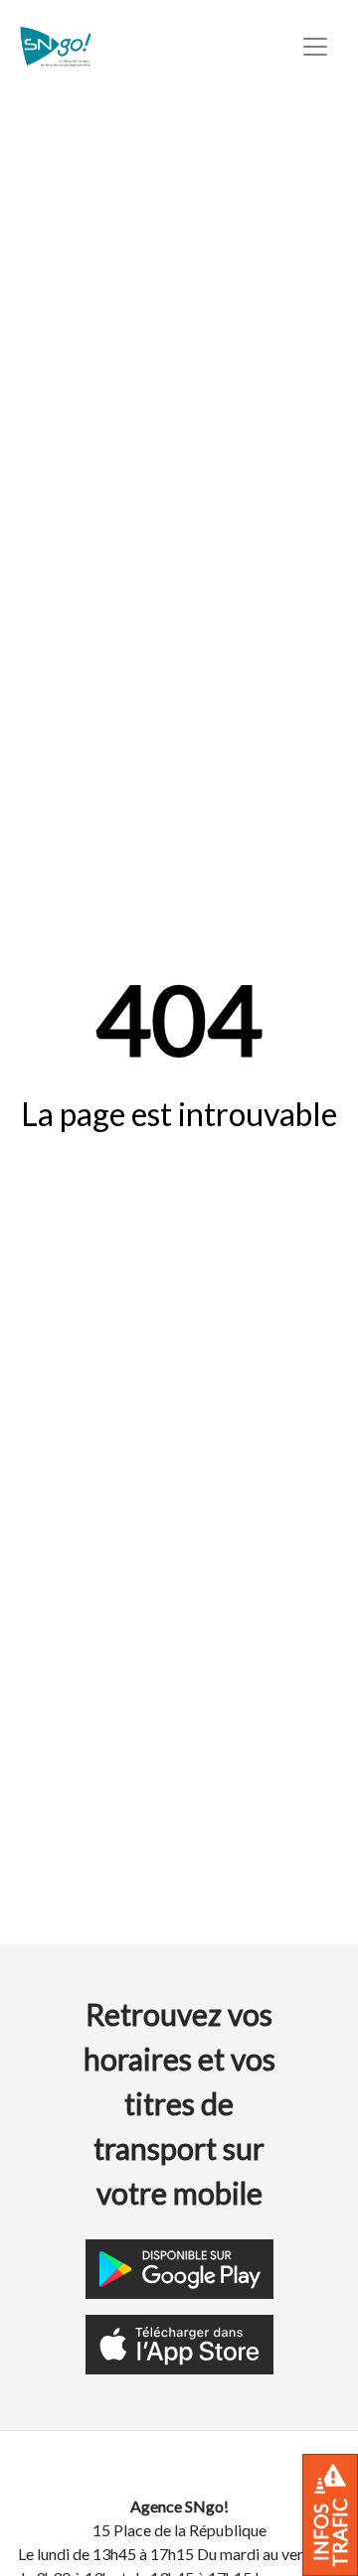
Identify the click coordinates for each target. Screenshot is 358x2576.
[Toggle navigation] (315, 47)
